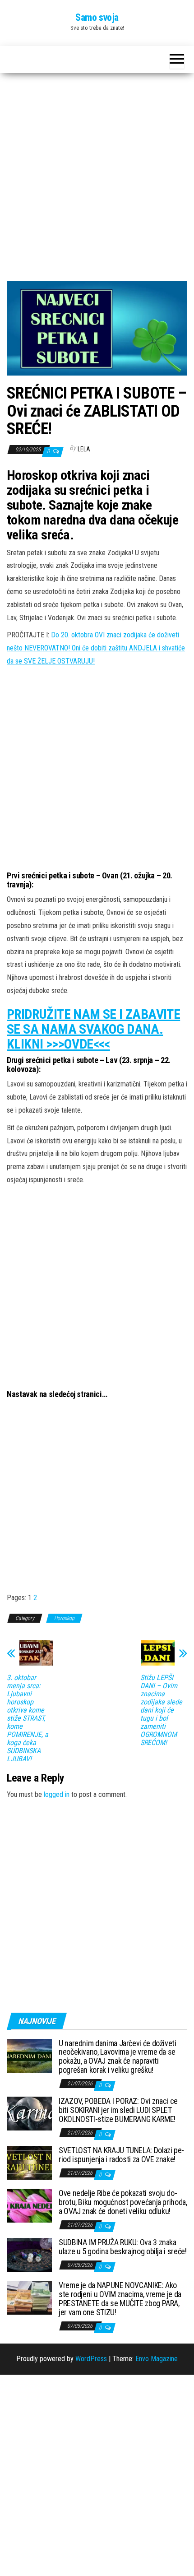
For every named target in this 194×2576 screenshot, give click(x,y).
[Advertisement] (97, 181)
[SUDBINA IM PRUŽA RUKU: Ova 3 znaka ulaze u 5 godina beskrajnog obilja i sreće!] (29, 2254)
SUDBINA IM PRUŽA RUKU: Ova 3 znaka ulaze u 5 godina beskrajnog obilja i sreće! (123, 2247)
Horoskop (64, 1618)
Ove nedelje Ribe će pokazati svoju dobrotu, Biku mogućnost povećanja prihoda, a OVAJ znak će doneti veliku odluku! (123, 2202)
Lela (84, 449)
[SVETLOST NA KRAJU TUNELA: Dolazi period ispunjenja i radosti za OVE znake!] (29, 2162)
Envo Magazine (157, 2359)
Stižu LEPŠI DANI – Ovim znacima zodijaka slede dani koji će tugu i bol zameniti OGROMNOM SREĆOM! (161, 1710)
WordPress (91, 2359)
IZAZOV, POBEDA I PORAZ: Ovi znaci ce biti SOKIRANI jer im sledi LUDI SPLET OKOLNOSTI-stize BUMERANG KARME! (118, 2110)
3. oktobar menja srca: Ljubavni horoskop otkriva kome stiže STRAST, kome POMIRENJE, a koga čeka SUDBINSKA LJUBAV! (28, 1718)
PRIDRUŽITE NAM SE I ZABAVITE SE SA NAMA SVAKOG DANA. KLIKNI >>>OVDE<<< (93, 1029)
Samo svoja (97, 17)
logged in (57, 1794)
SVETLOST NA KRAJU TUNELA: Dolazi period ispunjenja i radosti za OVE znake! (121, 2155)
